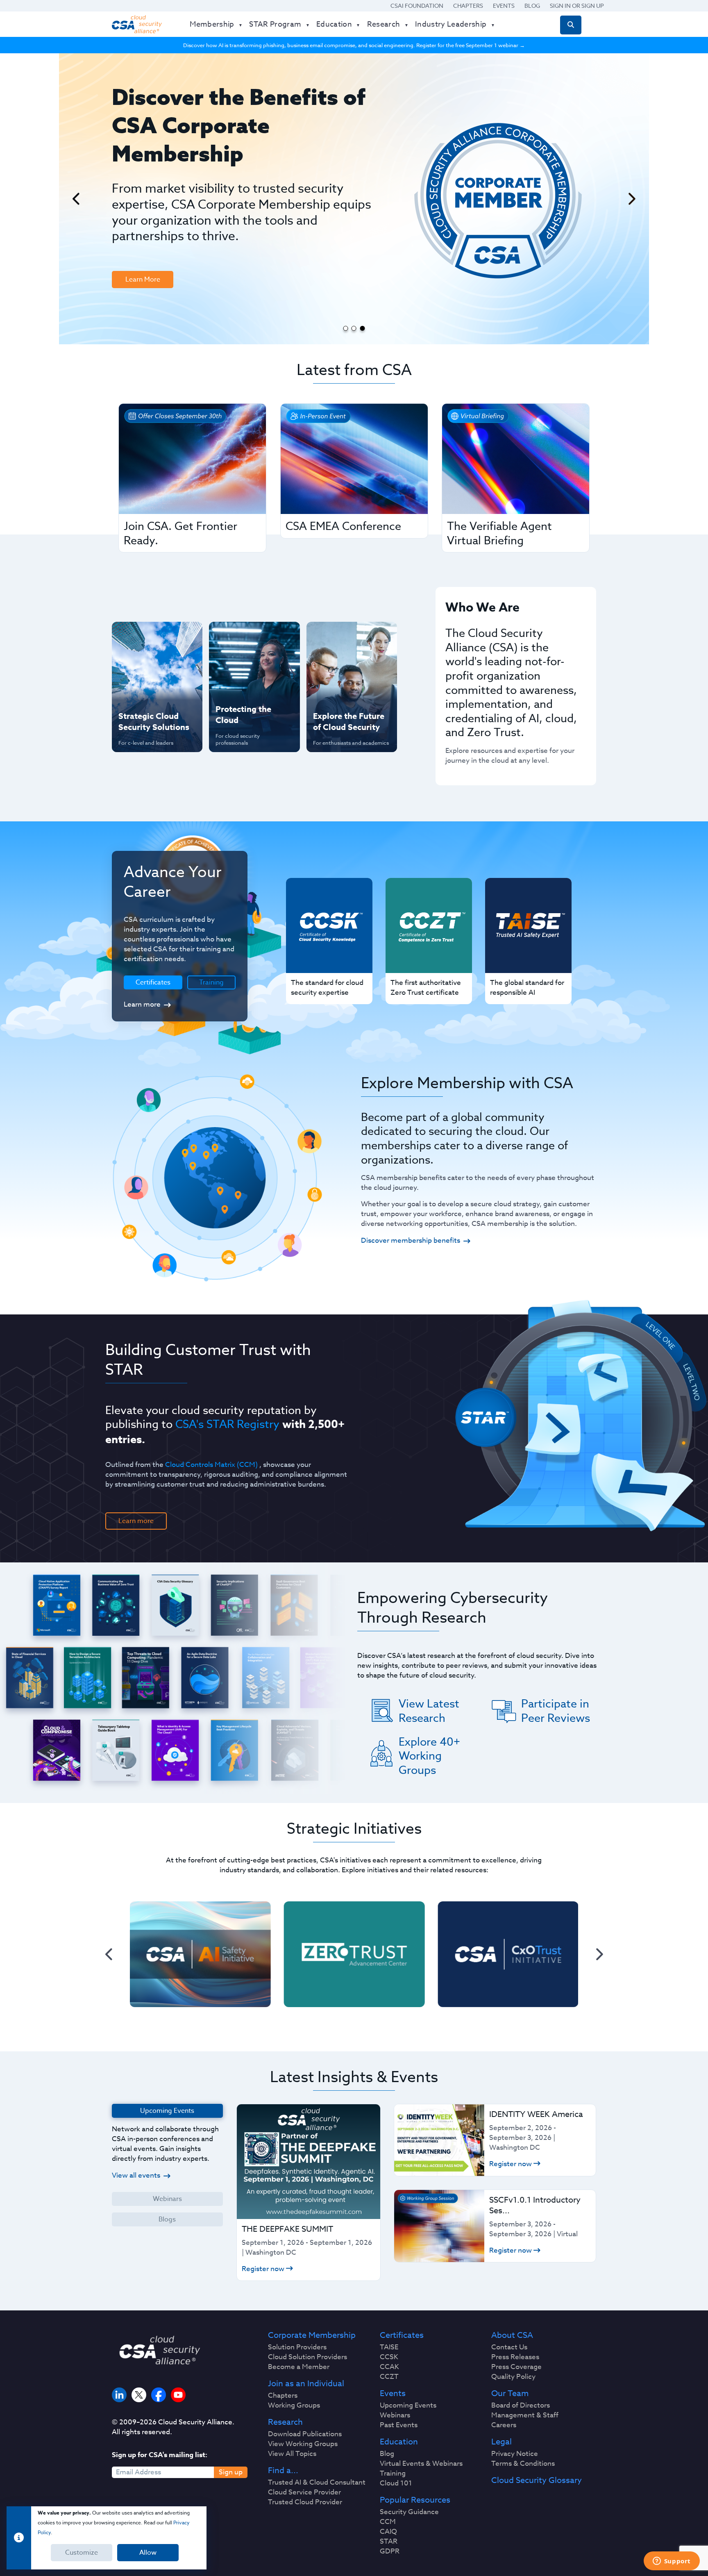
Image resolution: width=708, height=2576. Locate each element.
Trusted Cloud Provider (305, 2502)
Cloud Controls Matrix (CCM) (211, 1465)
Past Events (399, 2425)
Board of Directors (521, 2405)
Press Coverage (516, 2367)
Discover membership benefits (411, 1240)
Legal (501, 2442)
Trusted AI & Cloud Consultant (317, 2483)
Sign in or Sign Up (577, 6)
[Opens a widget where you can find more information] (672, 2562)
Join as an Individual (306, 2384)
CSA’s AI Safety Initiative (141, 663)
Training (211, 982)
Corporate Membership (312, 2335)
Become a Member (299, 2367)
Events (504, 6)
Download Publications (305, 2434)
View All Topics (292, 2454)
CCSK (389, 2357)
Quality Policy (513, 2377)
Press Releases (515, 2357)
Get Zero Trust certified (141, 690)
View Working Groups (303, 2444)
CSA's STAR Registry (227, 1424)
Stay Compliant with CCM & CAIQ (247, 637)
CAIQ (388, 2532)
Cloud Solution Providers (307, 2357)
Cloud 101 (396, 2483)
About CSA (512, 2335)
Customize (82, 2553)
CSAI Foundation (417, 6)
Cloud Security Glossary (537, 2481)
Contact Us (509, 2347)
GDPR (390, 2551)
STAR (389, 2542)
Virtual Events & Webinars (421, 2464)
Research (285, 2422)
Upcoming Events (408, 2405)
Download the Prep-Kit (154, 219)
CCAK (389, 2367)
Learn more (142, 1004)
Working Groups (294, 2405)
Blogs (167, 2219)
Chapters (468, 6)
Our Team (510, 2394)
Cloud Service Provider (304, 2492)
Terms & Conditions (523, 2464)
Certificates (402, 2335)
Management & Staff (525, 2415)
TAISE (389, 2347)
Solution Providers (297, 2347)
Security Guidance (409, 2512)
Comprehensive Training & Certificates (351, 637)
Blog (532, 6)
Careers (504, 2425)
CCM (388, 2522)
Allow (148, 2553)
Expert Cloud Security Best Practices (249, 690)
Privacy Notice (515, 2454)
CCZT (389, 2377)
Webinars (167, 2199)
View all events (136, 2175)
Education (399, 2442)
